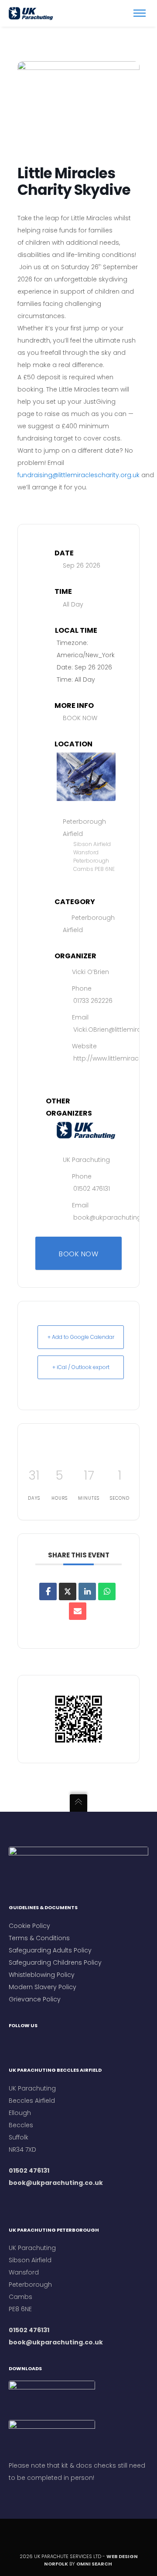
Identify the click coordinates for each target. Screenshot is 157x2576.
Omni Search (95, 2564)
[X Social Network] (68, 1591)
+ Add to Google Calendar (81, 1337)
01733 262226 (93, 1001)
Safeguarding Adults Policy (50, 1950)
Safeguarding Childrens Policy (55, 1962)
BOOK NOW (80, 718)
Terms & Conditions (40, 1938)
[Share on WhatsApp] (107, 1591)
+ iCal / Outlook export (81, 1367)
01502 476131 (92, 1189)
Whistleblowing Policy (42, 1975)
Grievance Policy (35, 1999)
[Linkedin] (87, 1591)
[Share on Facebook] (48, 1591)
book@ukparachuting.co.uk (56, 2183)
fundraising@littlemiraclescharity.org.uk (78, 475)
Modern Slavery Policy (43, 1987)
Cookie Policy (29, 1926)
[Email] (78, 1611)
